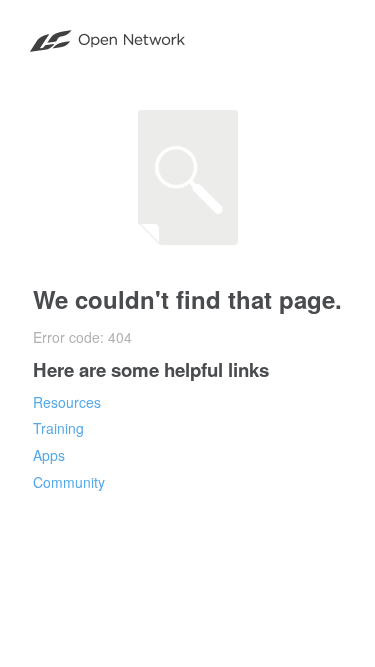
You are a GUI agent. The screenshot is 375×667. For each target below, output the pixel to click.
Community (69, 482)
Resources (67, 402)
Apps (49, 455)
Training (58, 428)
